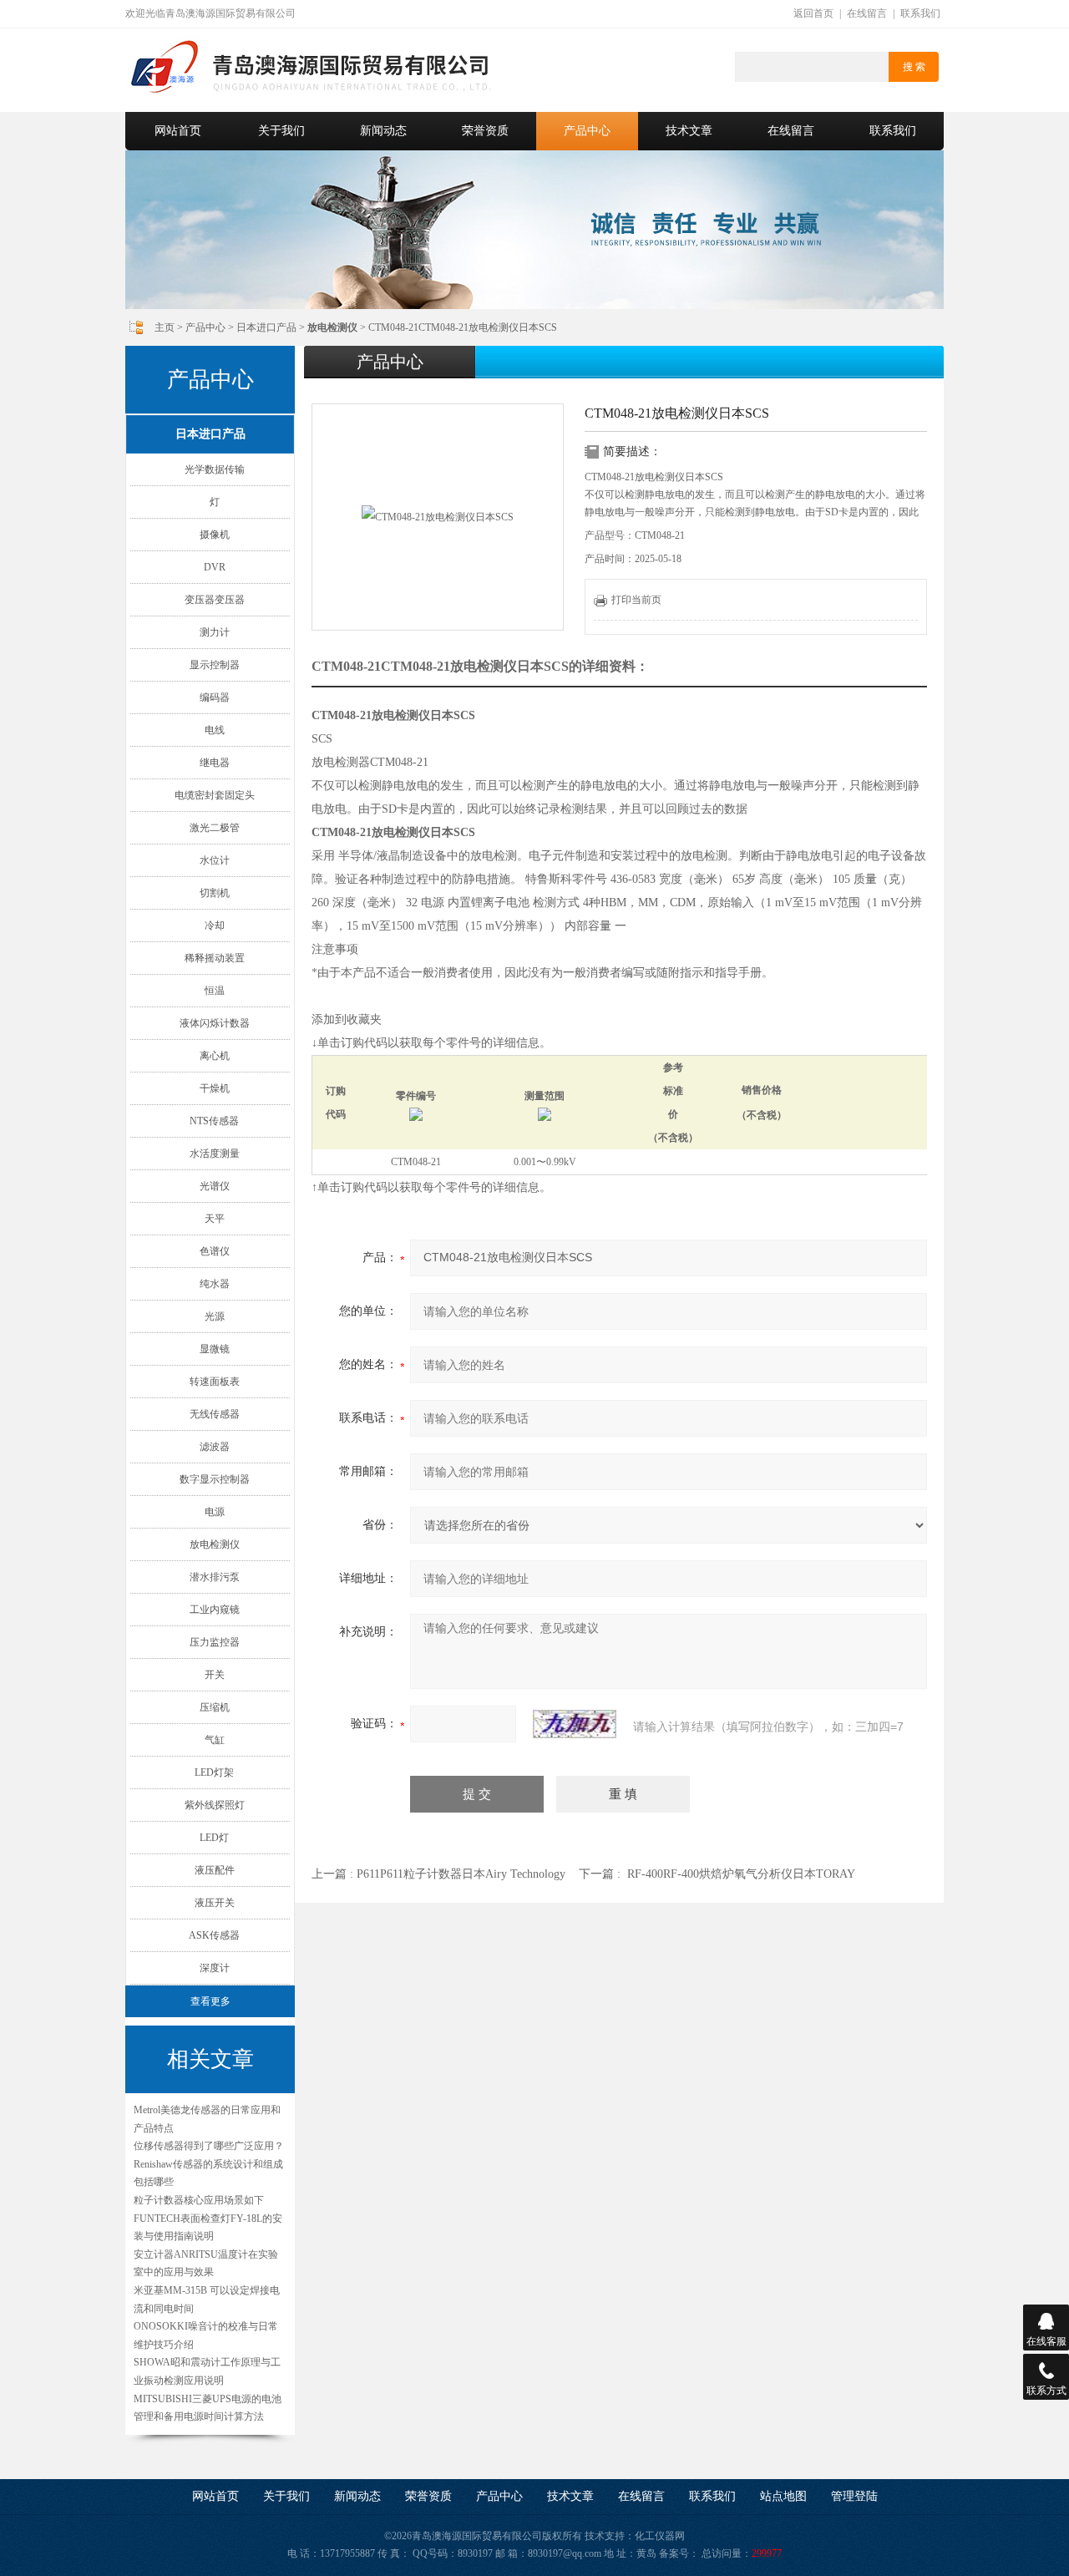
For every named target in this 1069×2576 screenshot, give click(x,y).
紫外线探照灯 (215, 1805)
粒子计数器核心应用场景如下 (199, 2200)
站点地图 (783, 2496)
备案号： (679, 2553)
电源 (215, 1512)
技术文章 (689, 131)
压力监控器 (215, 1642)
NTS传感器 (214, 1121)
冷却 (215, 925)
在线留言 (867, 13)
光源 (215, 1316)
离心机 (215, 1056)
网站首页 (178, 131)
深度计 (215, 1968)
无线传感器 (215, 1414)
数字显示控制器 (215, 1479)
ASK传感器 (214, 1935)
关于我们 (281, 131)
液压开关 (215, 1903)
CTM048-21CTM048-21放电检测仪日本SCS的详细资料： (480, 666)
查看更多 (210, 2001)
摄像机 (215, 535)
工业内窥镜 (215, 1610)
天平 (215, 1219)
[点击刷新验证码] (575, 1724)
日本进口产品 (266, 327)
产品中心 (587, 131)
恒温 (215, 991)
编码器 (215, 697)
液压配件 (215, 1870)
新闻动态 (383, 131)
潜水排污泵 (215, 1577)
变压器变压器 (215, 600)
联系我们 (920, 13)
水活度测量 (215, 1154)
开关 (215, 1675)
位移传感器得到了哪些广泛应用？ (209, 2146)
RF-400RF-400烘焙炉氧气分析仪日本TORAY (741, 1874)
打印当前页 (636, 600)
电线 (215, 730)
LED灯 (214, 1838)
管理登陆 (854, 2496)
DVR (215, 567)
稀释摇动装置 (215, 958)
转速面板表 (215, 1382)
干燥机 (215, 1088)
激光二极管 (215, 828)
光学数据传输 (215, 469)
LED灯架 (214, 1772)
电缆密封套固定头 (215, 795)
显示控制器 (215, 665)
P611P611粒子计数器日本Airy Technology (461, 1874)
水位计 (215, 860)
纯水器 (215, 1284)
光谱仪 (215, 1186)
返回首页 (813, 13)
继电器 (215, 763)
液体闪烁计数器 (215, 1023)
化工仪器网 (660, 2536)
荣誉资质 (485, 131)
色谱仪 (215, 1251)
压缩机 (215, 1707)
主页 (165, 327)
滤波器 (215, 1447)
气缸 (215, 1740)
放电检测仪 (215, 1544)
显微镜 (215, 1349)
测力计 (215, 632)
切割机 (215, 893)
